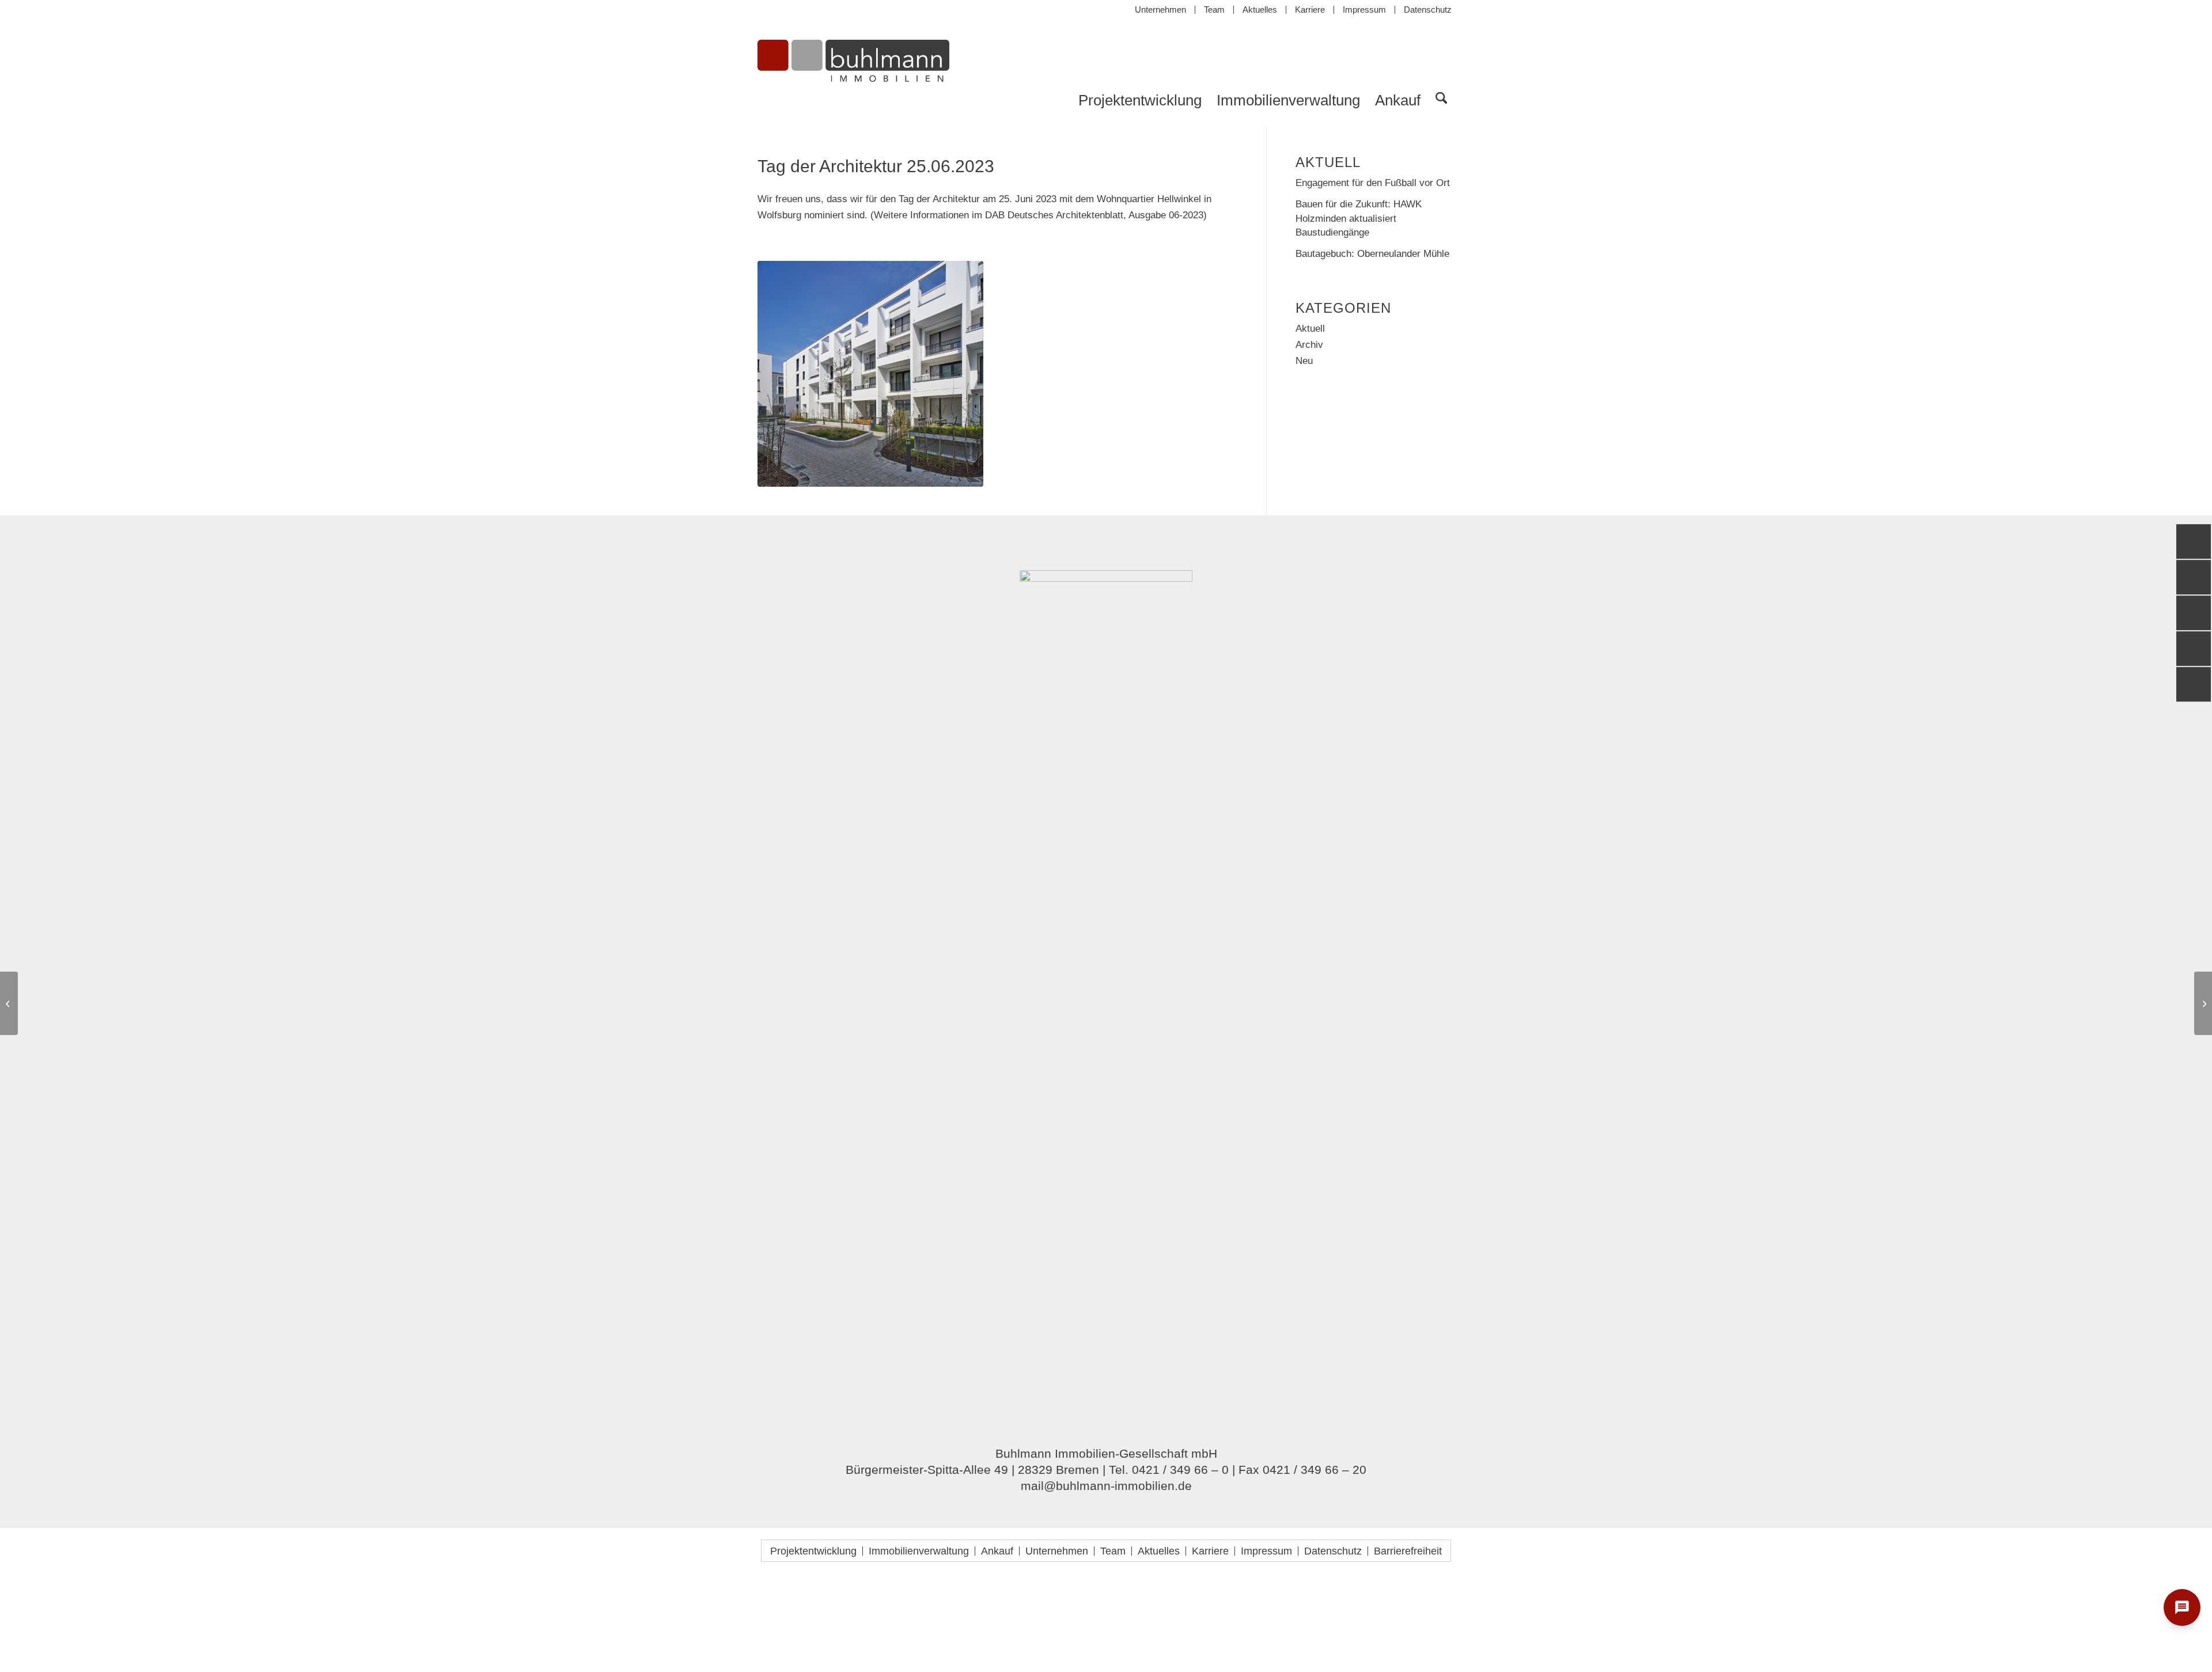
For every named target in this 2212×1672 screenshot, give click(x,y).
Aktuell (1310, 329)
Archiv (1309, 345)
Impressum (1364, 10)
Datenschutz (1428, 10)
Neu (1304, 361)
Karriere (1310, 10)
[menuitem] (1161, 10)
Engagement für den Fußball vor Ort (1373, 183)
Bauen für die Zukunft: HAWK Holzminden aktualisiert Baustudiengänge (1359, 218)
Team (1214, 10)
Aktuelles (1260, 10)
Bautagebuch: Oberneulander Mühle (1372, 253)
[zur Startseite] (853, 71)
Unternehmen (1160, 10)
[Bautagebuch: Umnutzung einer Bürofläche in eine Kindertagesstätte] (2203, 1003)
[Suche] (1441, 100)
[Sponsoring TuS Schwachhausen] (9, 1003)
